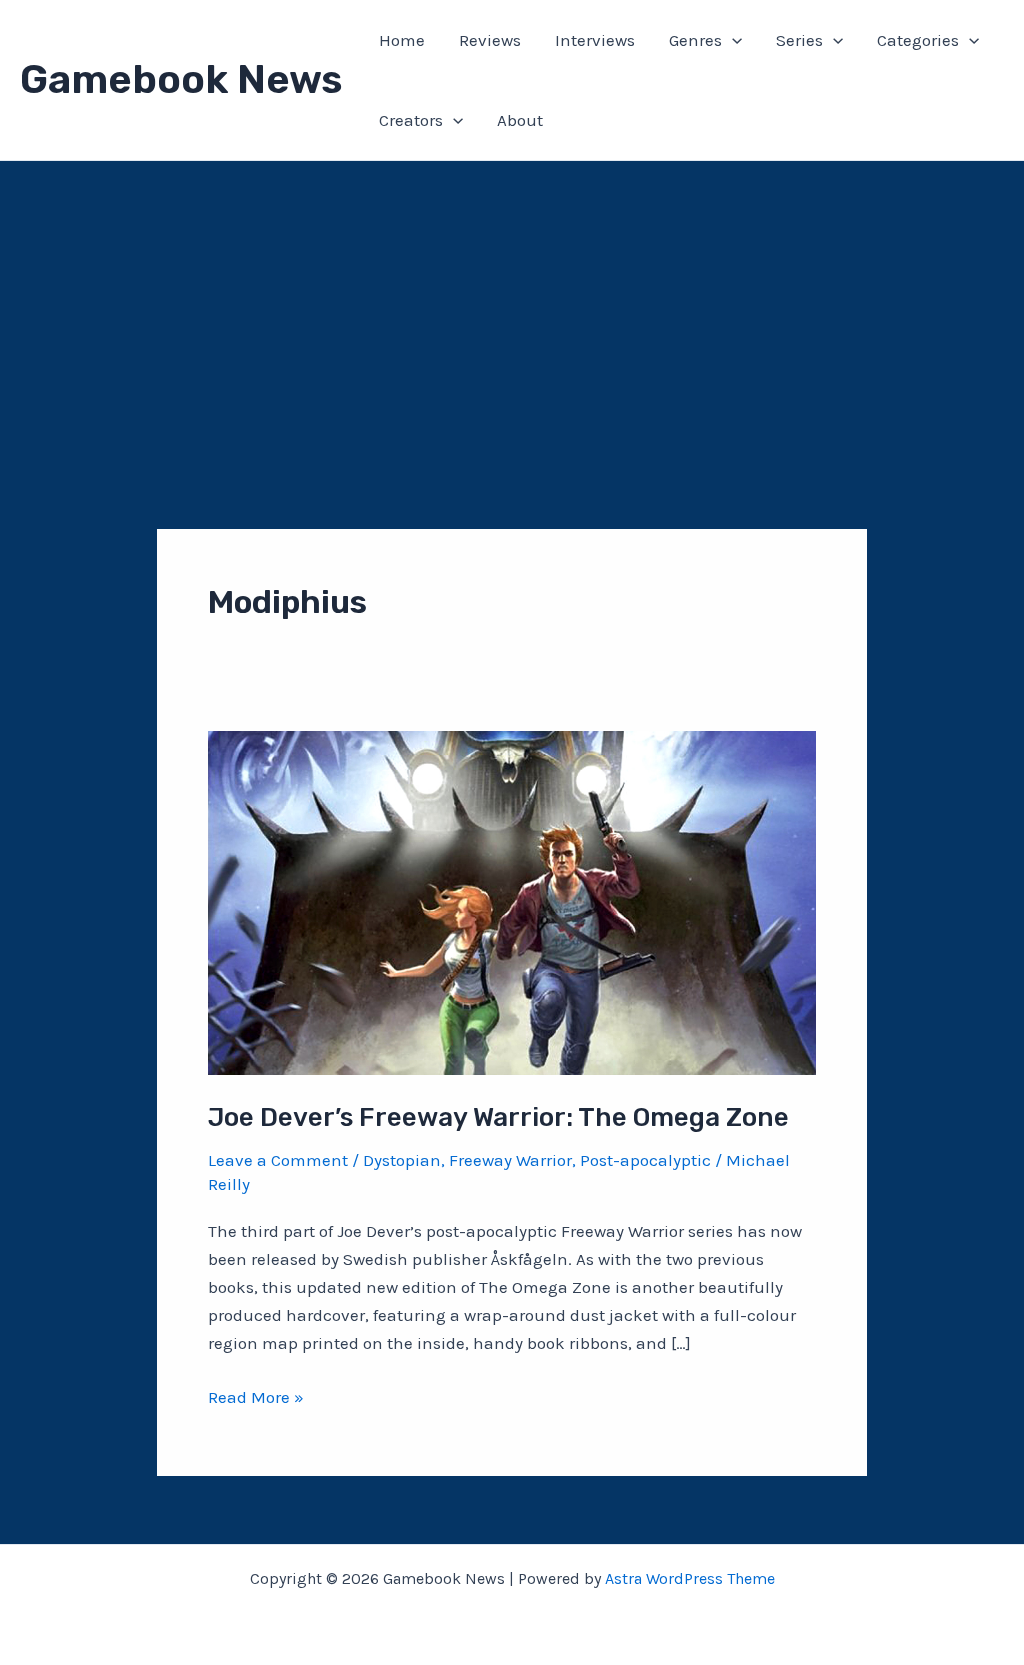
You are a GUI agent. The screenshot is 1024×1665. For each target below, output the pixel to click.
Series (799, 40)
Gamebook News (181, 79)
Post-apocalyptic (645, 1160)
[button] (732, 40)
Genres (695, 40)
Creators (411, 120)
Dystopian (402, 1160)
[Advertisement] (512, 311)
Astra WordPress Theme (690, 1578)
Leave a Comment (278, 1160)
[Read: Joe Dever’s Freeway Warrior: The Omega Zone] (512, 901)
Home (402, 40)
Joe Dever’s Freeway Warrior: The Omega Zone (498, 1117)
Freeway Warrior (510, 1160)
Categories (918, 40)
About (520, 120)
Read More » (256, 1398)
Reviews (490, 40)
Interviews (595, 40)
